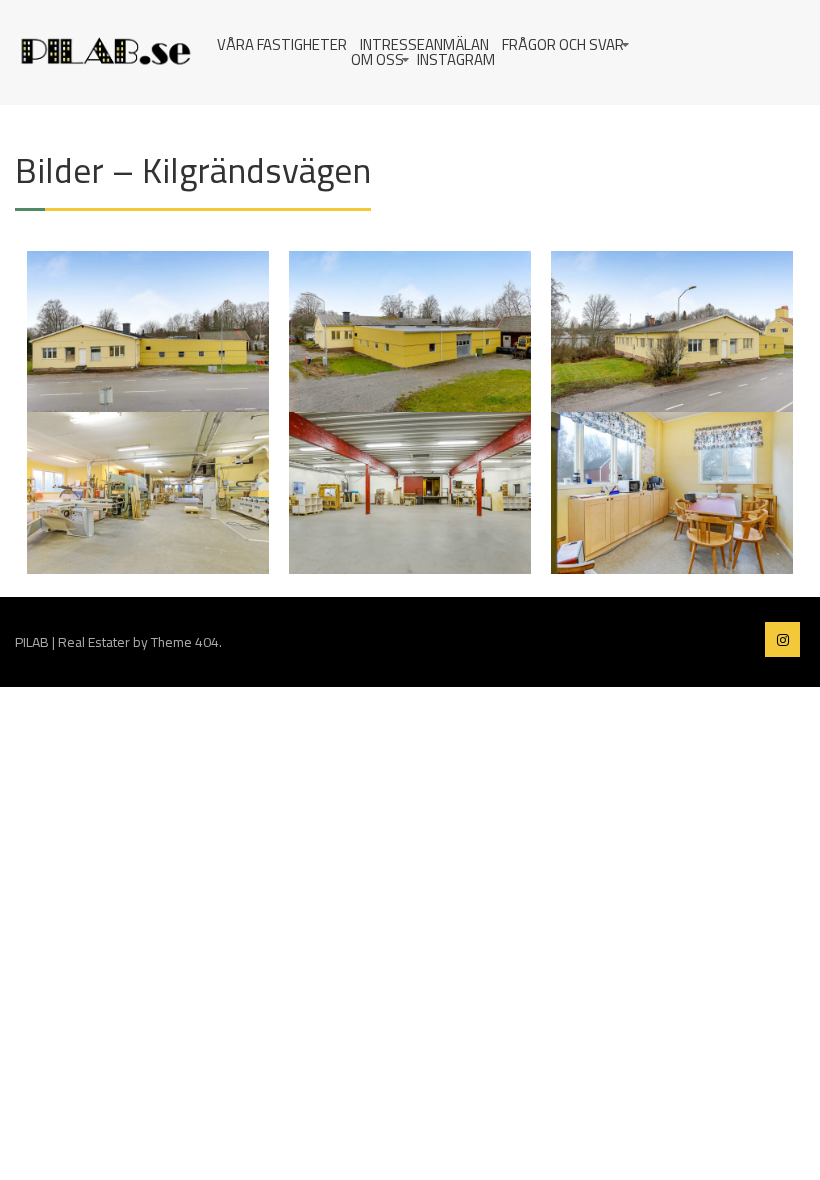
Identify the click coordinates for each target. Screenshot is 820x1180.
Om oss (377, 59)
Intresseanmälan (424, 44)
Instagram (456, 59)
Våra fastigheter (282, 44)
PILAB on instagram (782, 639)
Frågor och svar (563, 44)
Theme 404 (185, 642)
